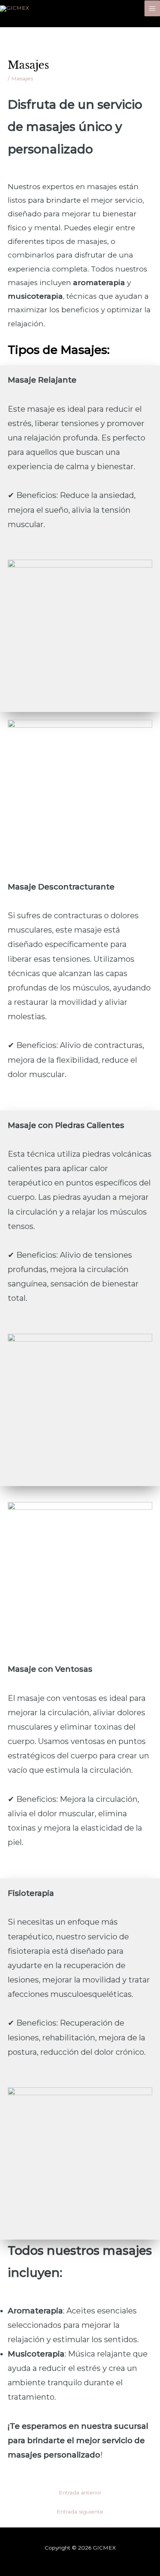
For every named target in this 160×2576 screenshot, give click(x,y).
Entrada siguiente (80, 2512)
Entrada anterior (80, 2492)
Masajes (22, 78)
